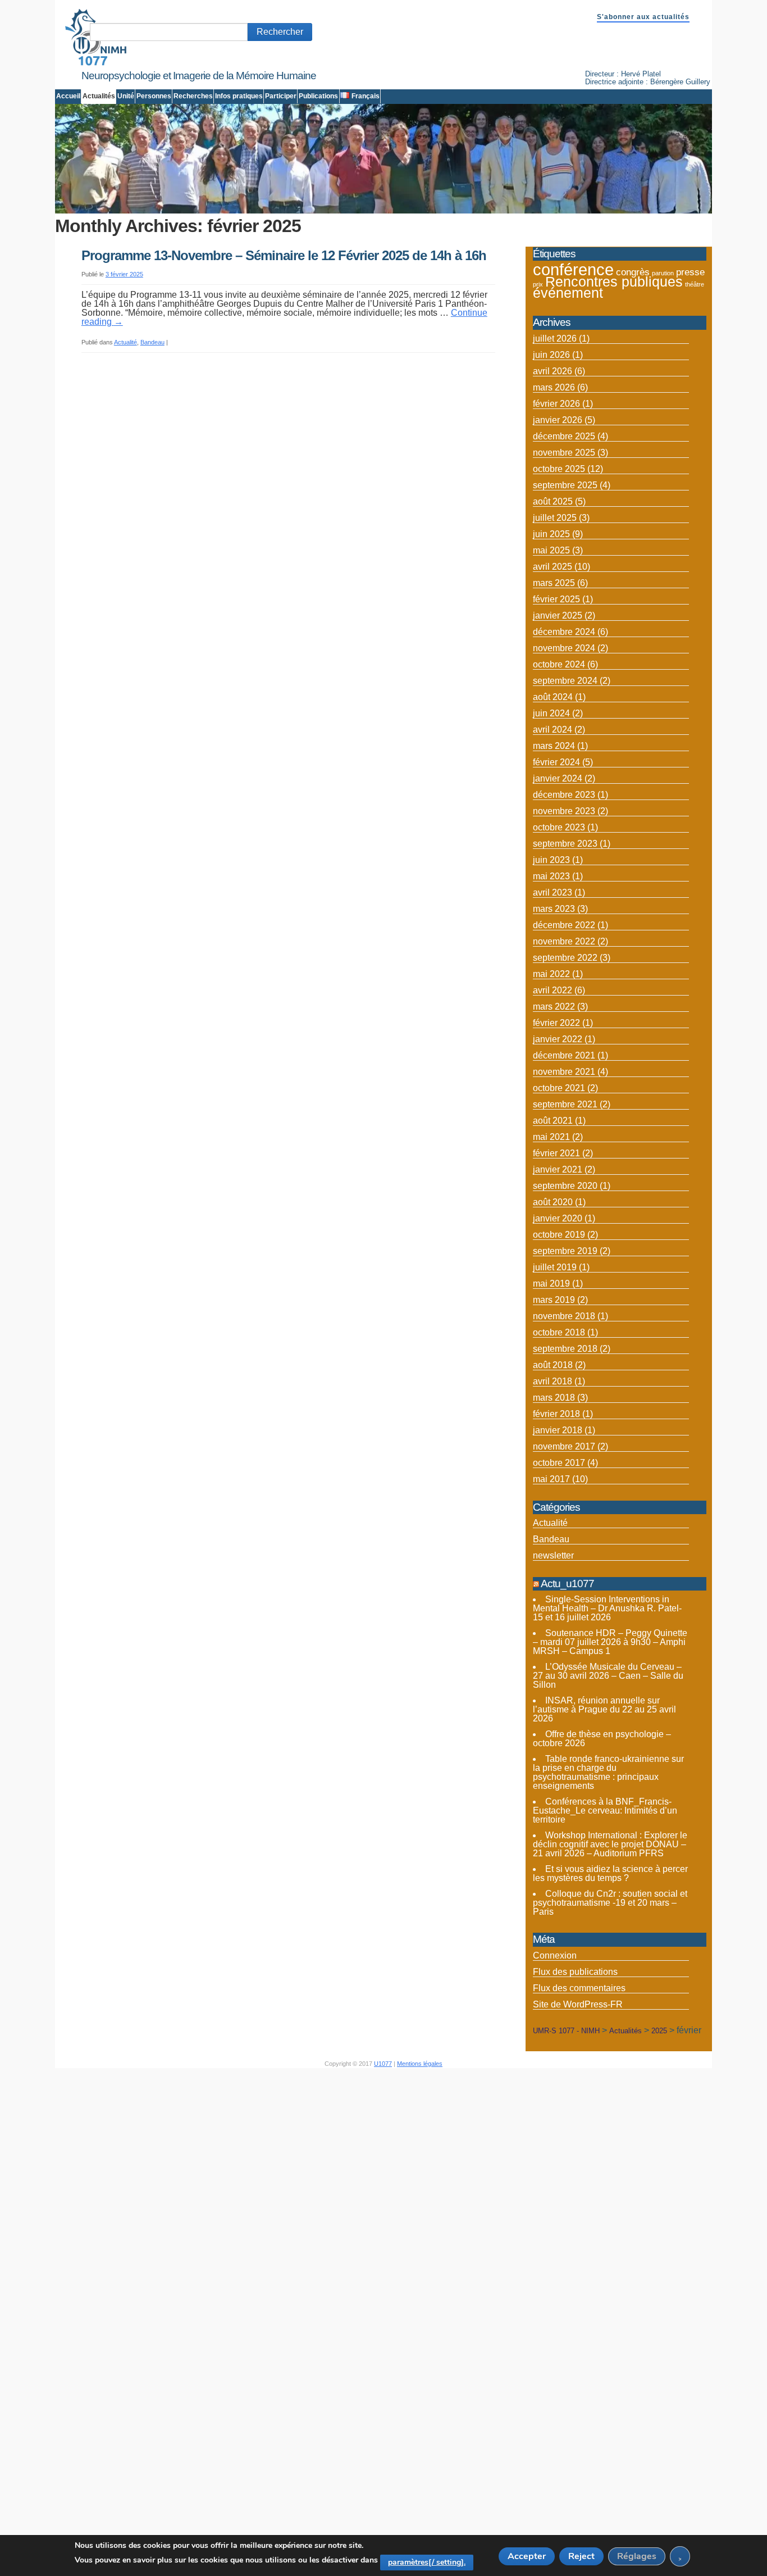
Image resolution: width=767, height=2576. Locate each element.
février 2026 (556, 404)
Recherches (193, 96)
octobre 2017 (559, 1463)
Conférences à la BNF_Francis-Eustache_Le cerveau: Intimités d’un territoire (605, 1811)
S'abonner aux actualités (643, 17)
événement (568, 293)
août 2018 (553, 1365)
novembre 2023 (564, 811)
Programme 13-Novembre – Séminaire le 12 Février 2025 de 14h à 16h (284, 255)
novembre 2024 (564, 648)
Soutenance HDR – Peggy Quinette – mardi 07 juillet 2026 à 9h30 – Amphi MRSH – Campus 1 (610, 1642)
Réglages (637, 2556)
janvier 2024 (558, 778)
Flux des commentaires (579, 1988)
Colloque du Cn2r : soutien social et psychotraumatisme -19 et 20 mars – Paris (610, 1903)
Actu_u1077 (567, 1584)
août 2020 (553, 1202)
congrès (633, 272)
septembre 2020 (565, 1186)
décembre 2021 (564, 1055)
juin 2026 (551, 355)
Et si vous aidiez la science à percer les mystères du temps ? (610, 1873)
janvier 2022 (558, 1039)
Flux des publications (575, 1972)
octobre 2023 (559, 827)
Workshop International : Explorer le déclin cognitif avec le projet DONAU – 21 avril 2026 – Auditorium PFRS (610, 1844)
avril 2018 (553, 1381)
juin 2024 (551, 713)
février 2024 (556, 762)
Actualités (99, 96)
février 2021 (556, 1153)
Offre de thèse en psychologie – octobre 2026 (602, 1739)
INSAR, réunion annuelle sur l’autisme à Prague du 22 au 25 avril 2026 (604, 1709)
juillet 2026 (555, 339)
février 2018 (556, 1414)
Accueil (68, 96)
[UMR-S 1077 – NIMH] (96, 63)
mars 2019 (554, 1300)
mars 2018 (554, 1398)
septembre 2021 (565, 1104)
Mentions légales (420, 2064)
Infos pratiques (239, 96)
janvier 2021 (558, 1169)
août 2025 (553, 501)
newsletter (553, 1555)
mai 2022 (551, 974)
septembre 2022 (565, 958)
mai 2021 (551, 1137)
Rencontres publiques (614, 282)
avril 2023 (553, 892)
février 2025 (556, 599)
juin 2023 (551, 860)
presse (690, 272)
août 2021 (553, 1121)
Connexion (555, 1955)
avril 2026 (553, 371)
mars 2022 (554, 1007)
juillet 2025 (555, 518)
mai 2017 (551, 1479)
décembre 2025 (564, 436)
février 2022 (556, 1023)
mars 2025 (554, 583)
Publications (318, 96)
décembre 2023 (564, 795)
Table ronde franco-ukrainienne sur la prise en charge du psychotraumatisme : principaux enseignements (608, 1772)
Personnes (154, 96)
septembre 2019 (565, 1251)
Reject (581, 2556)
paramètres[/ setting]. (427, 2562)
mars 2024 (554, 746)
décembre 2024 (564, 632)
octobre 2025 (559, 469)
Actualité (125, 342)
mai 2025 (551, 550)
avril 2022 (553, 990)
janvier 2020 (558, 1218)
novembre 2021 (564, 1072)
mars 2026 (554, 387)
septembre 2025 (565, 485)
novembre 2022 (564, 941)
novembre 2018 (564, 1316)
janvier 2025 (558, 615)
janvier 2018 (558, 1430)
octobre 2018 (559, 1332)
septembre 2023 (565, 844)
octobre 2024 (559, 664)
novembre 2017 (564, 1446)
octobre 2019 (559, 1235)
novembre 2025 (564, 453)
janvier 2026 (558, 420)
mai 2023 (551, 876)
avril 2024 (553, 730)
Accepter (527, 2556)
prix (538, 284)
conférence (573, 269)
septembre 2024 (565, 681)
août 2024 (553, 697)
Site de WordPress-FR (578, 2004)
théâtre (695, 284)
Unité (126, 96)
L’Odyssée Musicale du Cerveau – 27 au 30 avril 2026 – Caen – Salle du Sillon (608, 1676)
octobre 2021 (559, 1088)
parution (663, 273)
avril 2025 (553, 567)
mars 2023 (554, 909)
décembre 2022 (564, 925)
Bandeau (152, 342)
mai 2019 (551, 1284)
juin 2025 (551, 534)
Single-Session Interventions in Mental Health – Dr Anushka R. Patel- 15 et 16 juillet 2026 (607, 1608)
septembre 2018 (565, 1349)
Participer (281, 96)
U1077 (383, 2064)
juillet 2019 (555, 1267)
